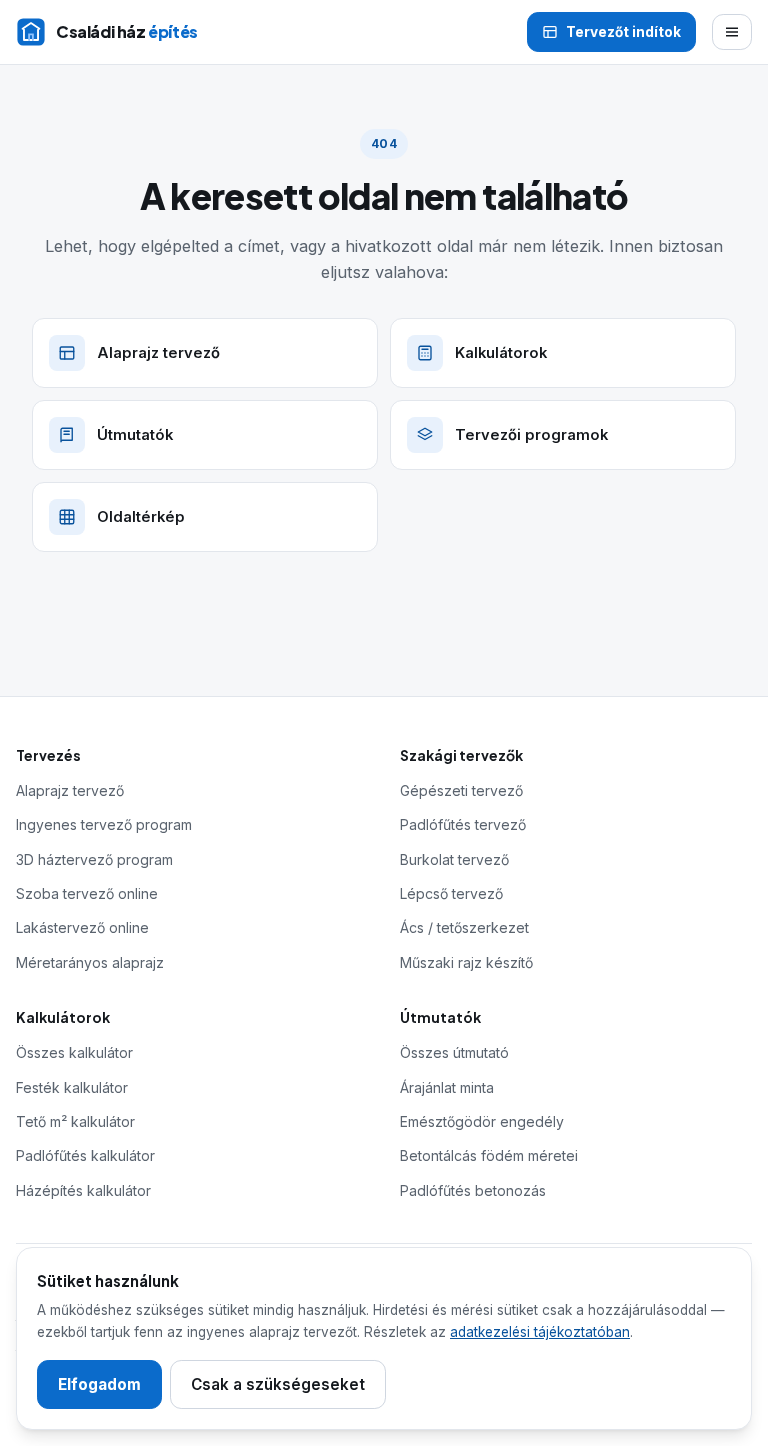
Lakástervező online (82, 927)
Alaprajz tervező (70, 790)
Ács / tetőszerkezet (464, 927)
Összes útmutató (454, 1052)
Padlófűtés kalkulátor (85, 1155)
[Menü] (732, 32)
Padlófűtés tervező (463, 824)
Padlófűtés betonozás (473, 1190)
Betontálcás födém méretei (489, 1155)
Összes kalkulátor (74, 1052)
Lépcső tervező (451, 893)
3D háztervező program (94, 859)
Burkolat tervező (454, 859)
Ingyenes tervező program (104, 824)
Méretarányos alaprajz (90, 962)
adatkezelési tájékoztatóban (540, 1332)
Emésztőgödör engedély (482, 1121)
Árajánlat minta (447, 1087)
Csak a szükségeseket (278, 1384)
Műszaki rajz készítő (466, 962)
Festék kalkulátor (72, 1087)
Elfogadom (99, 1384)
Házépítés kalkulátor (83, 1190)
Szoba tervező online (87, 893)
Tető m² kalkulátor (75, 1121)
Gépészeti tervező (461, 790)
